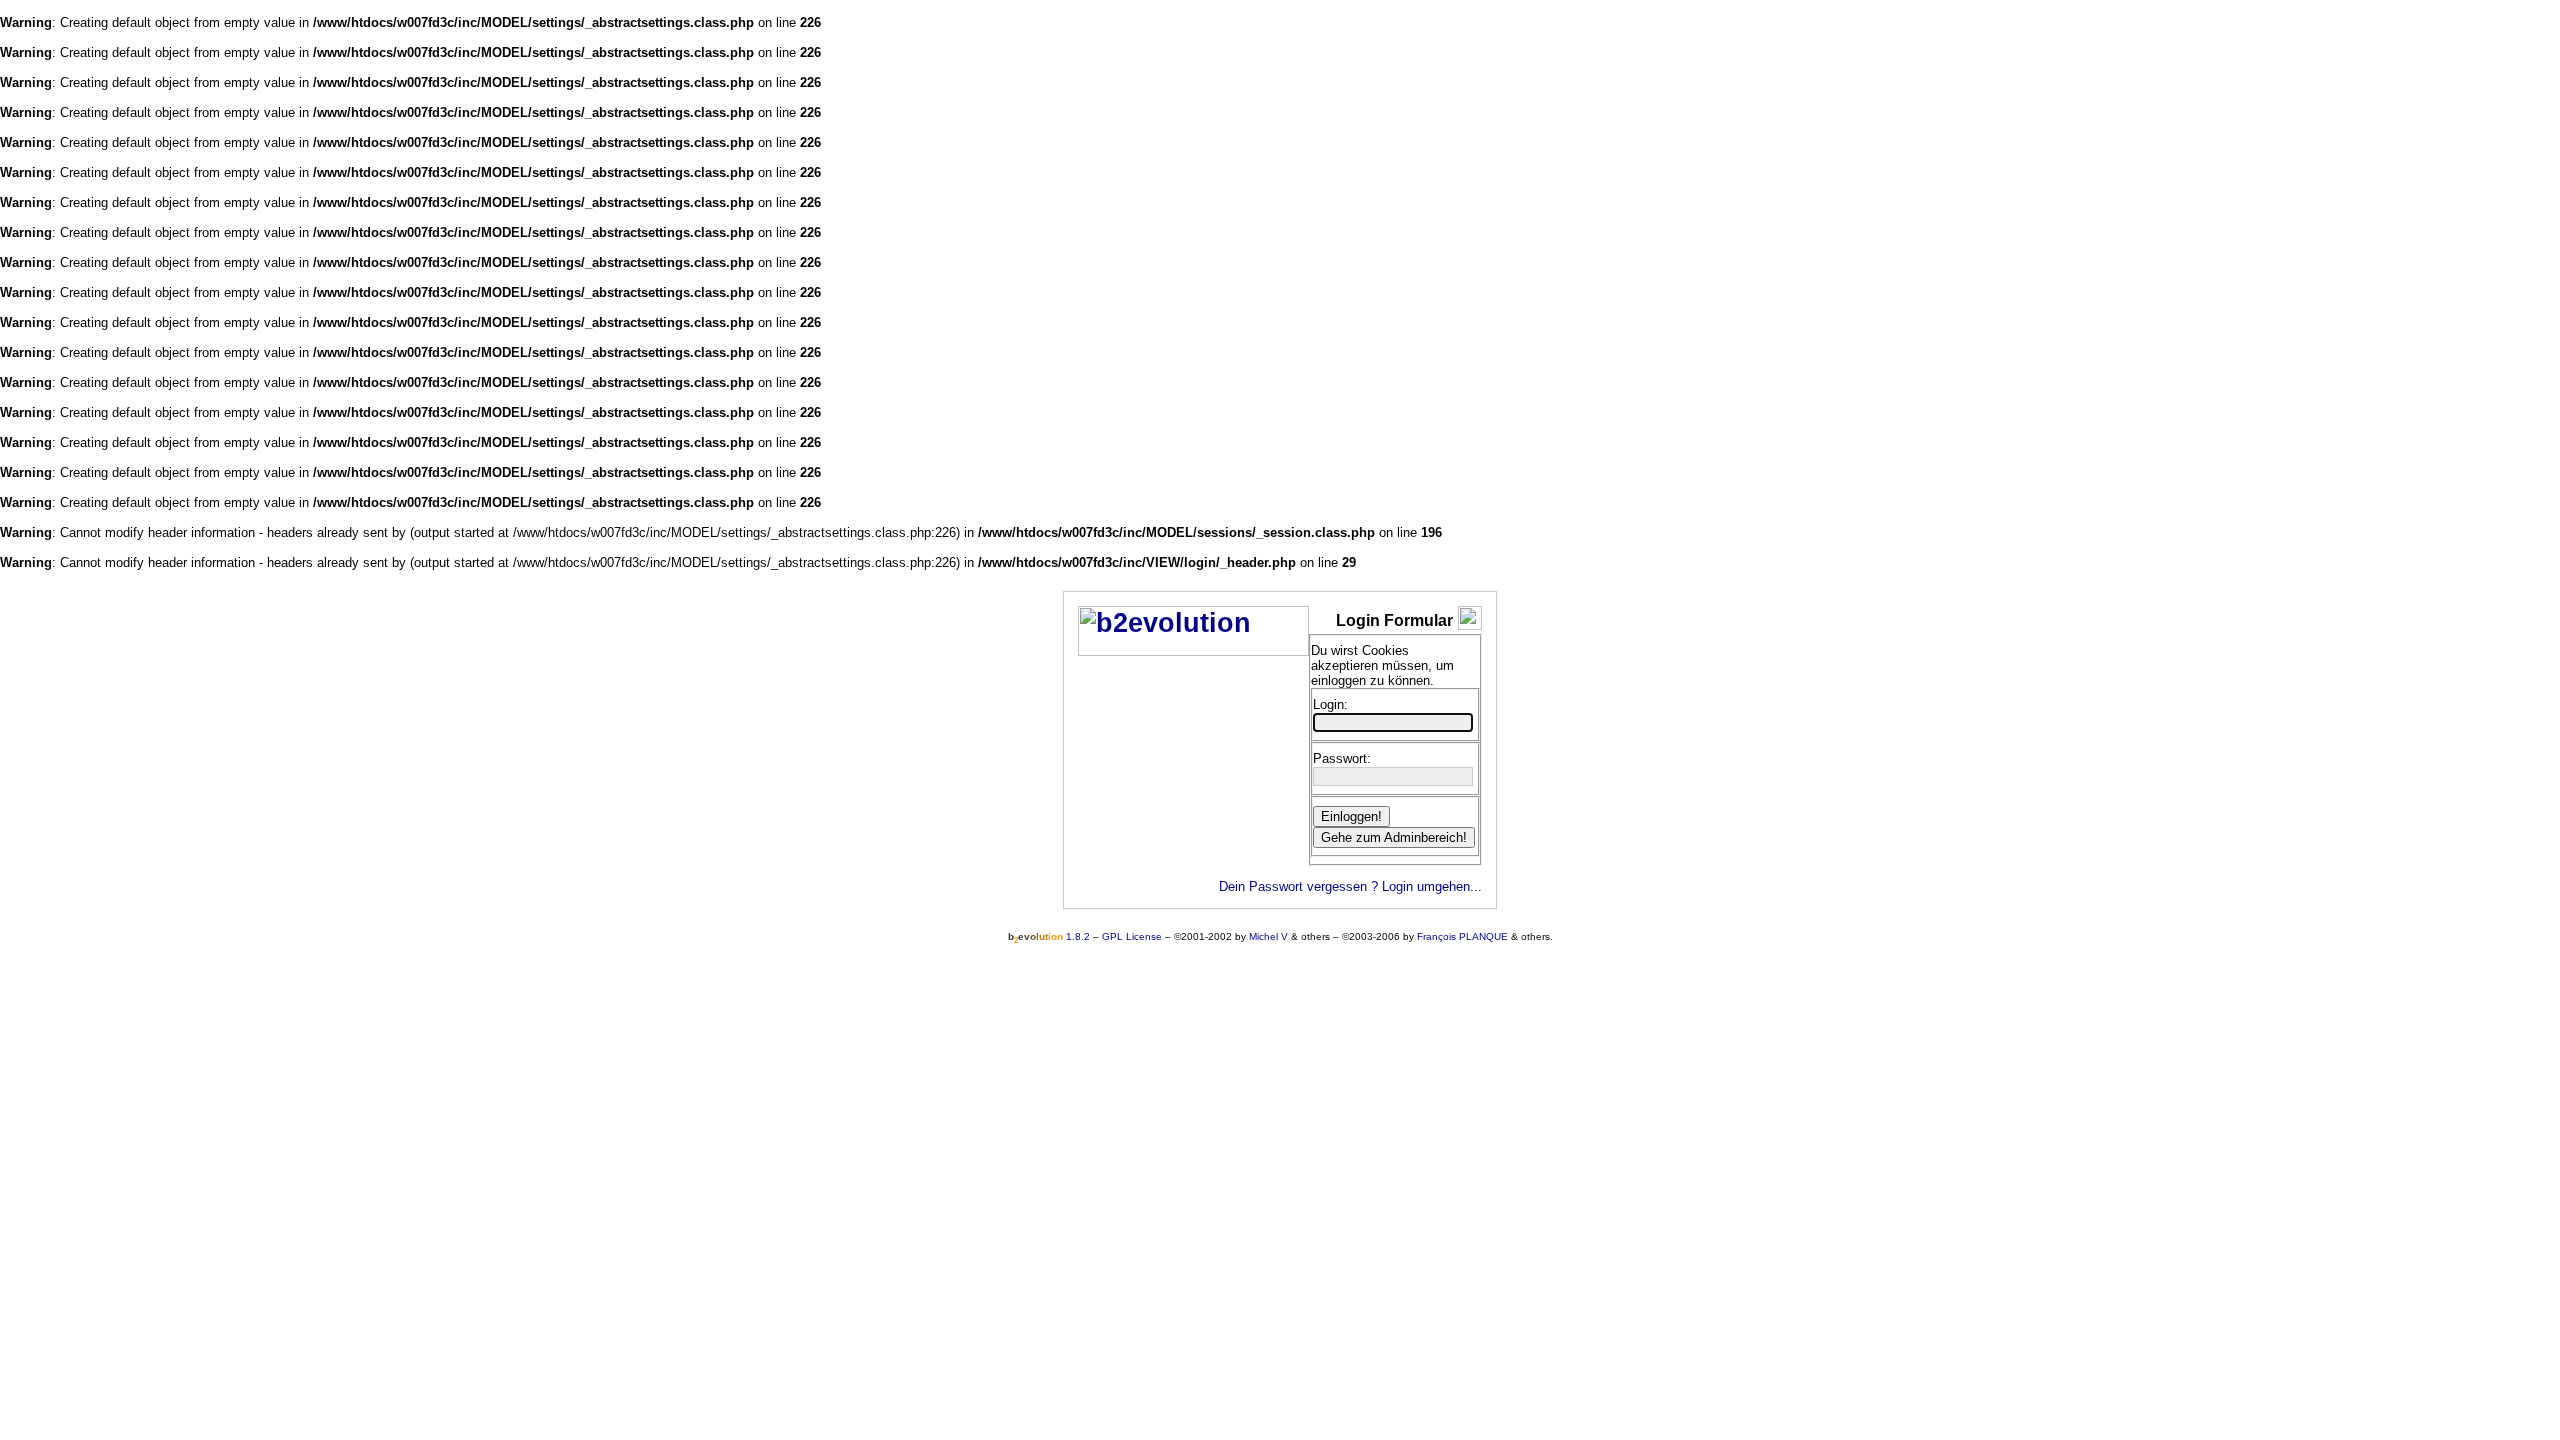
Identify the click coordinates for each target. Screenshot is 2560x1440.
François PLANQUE (1462, 936)
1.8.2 (1049, 936)
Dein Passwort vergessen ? (1298, 886)
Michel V (1268, 936)
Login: (1330, 704)
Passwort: (1342, 758)
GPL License (1132, 936)
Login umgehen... (1432, 886)
